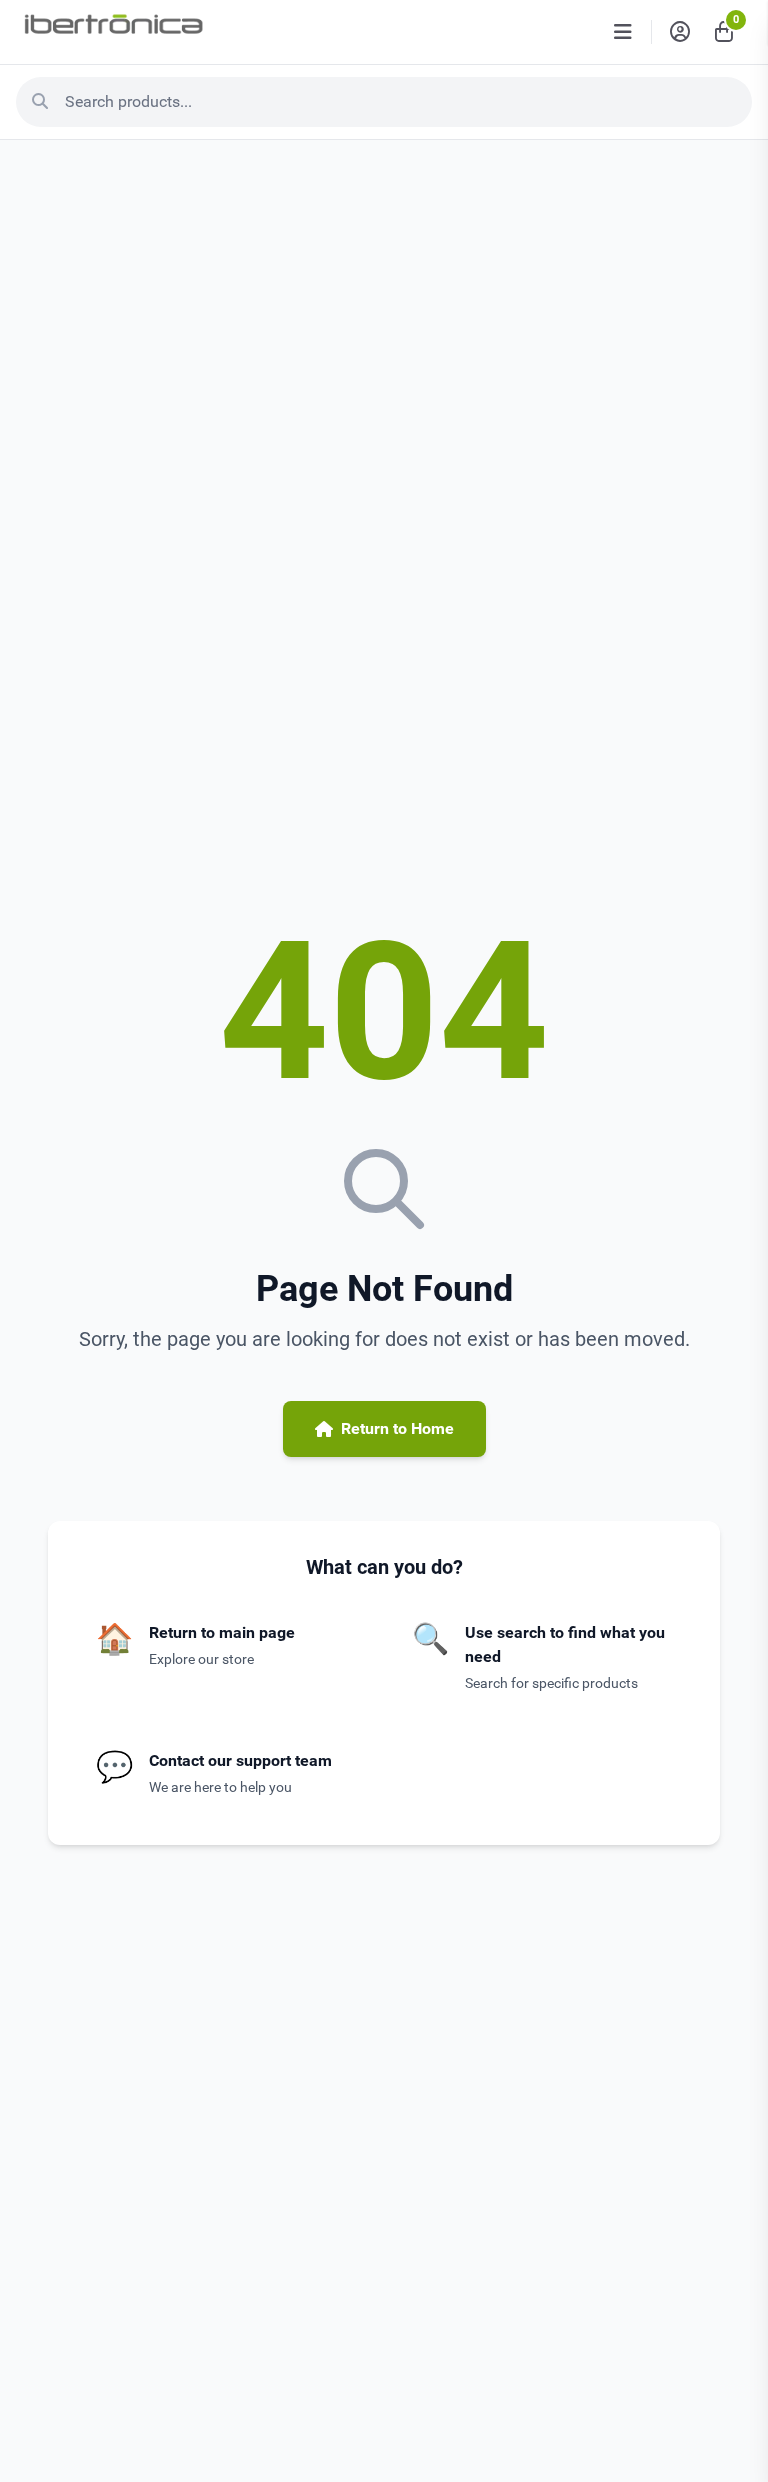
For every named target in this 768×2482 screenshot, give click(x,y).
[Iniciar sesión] (680, 32)
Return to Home (397, 1428)
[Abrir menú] (623, 32)
